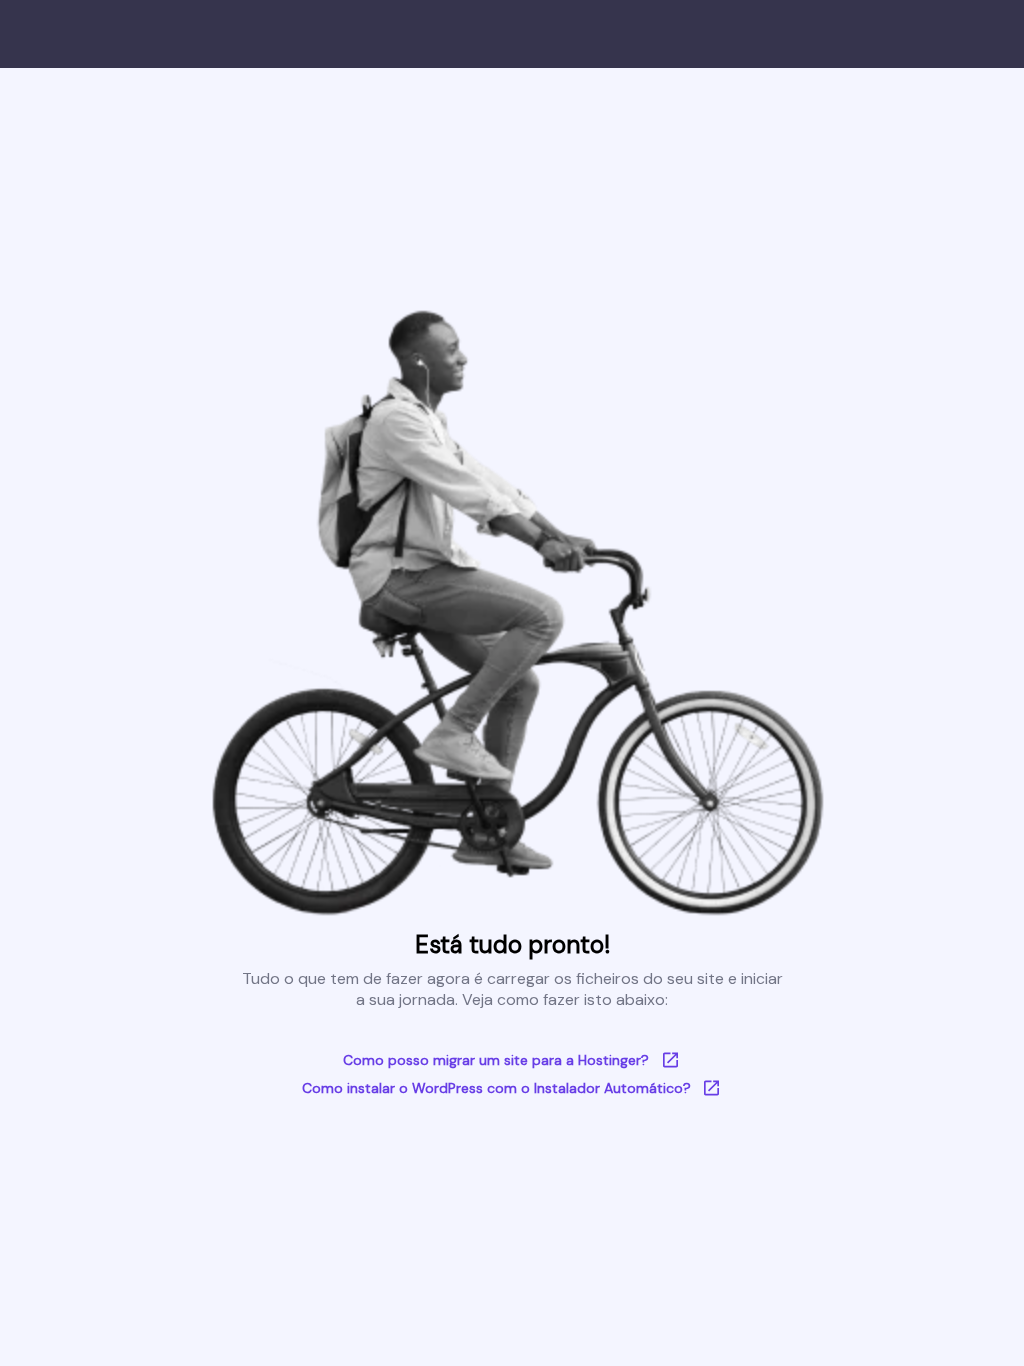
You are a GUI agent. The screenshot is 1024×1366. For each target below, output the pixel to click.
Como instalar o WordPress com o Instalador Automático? (496, 1088)
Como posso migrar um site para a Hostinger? (496, 1060)
